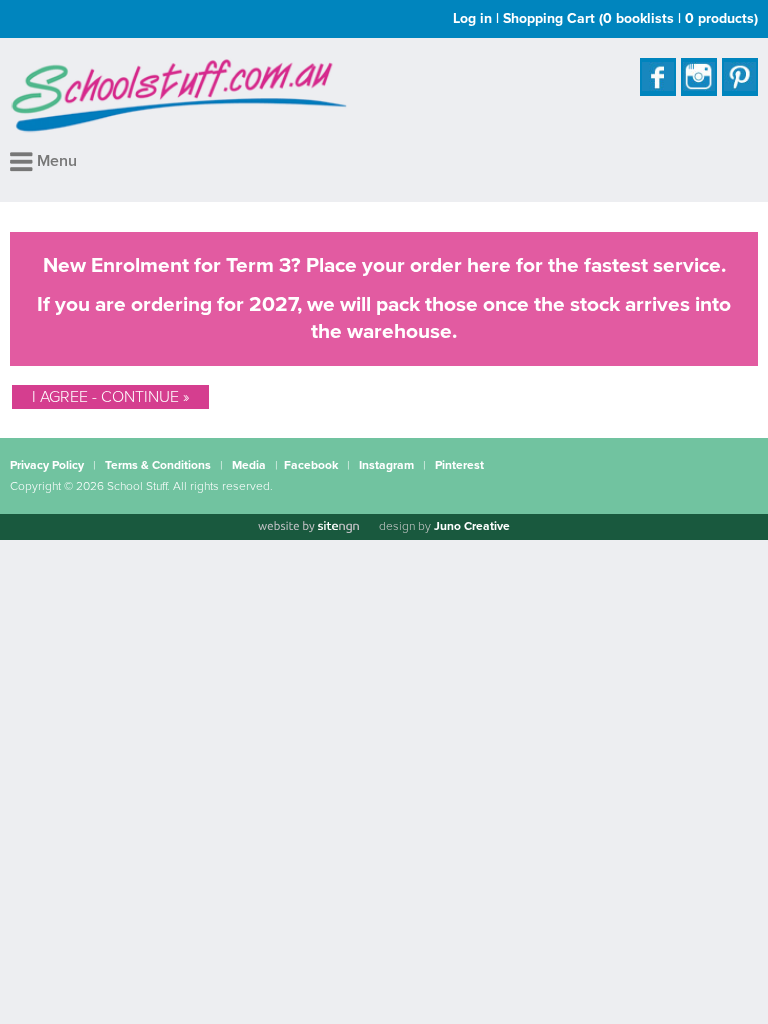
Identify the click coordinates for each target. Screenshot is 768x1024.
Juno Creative (472, 526)
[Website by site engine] (308, 527)
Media (249, 465)
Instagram (386, 465)
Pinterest (459, 465)
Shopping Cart (630, 18)
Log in (472, 18)
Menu (55, 161)
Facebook (311, 465)
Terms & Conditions (158, 465)
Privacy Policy (47, 465)
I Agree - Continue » (110, 397)
